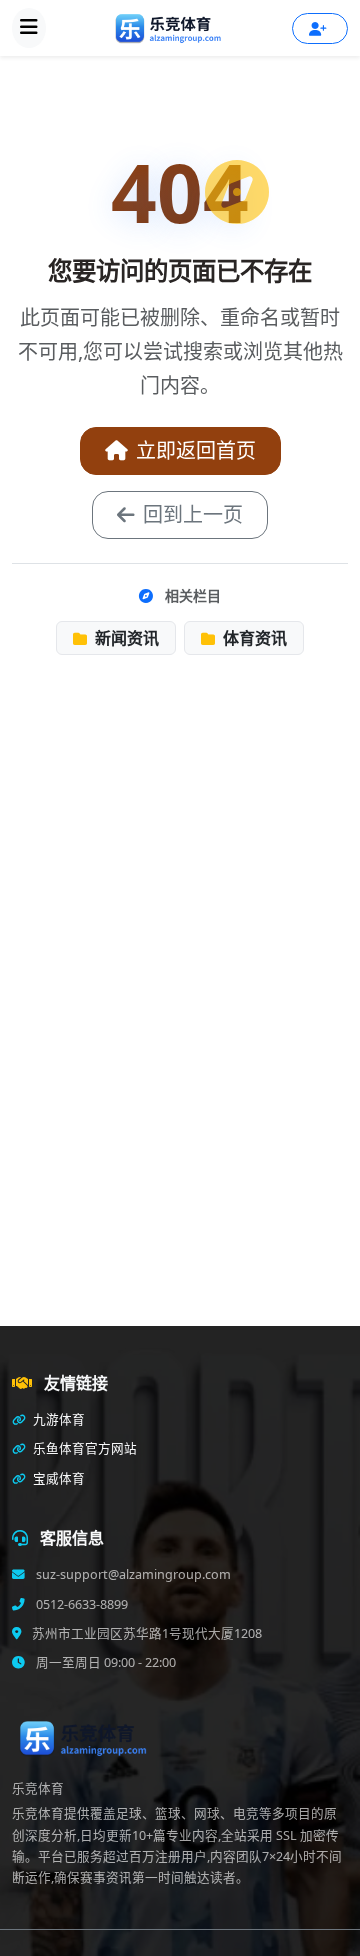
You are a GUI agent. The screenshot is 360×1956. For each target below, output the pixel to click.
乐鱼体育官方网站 (83, 1448)
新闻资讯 (125, 638)
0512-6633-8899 (80, 1604)
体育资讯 (253, 638)
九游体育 (57, 1419)
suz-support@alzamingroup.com (132, 1574)
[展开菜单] (29, 28)
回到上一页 (193, 514)
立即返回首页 (196, 450)
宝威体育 (57, 1478)
